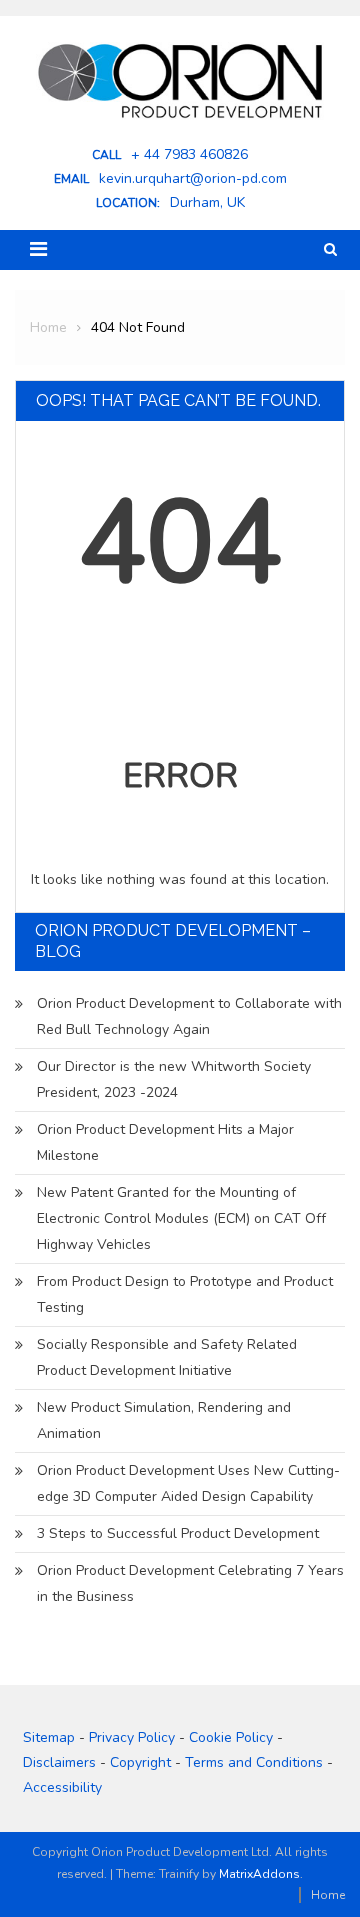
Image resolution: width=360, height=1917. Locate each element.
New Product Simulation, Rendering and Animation (164, 1420)
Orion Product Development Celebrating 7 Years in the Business (190, 1583)
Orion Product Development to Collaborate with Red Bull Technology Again (189, 1016)
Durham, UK (207, 203)
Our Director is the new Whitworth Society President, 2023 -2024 (174, 1079)
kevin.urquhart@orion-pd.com (193, 179)
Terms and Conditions (254, 1762)
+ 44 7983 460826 (189, 155)
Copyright (140, 1762)
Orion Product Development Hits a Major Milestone (165, 1142)
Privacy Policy (132, 1737)
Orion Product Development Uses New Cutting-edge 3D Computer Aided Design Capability (188, 1483)
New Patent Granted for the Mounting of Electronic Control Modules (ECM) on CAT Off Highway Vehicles (181, 1218)
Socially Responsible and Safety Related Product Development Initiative (167, 1357)
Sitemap (49, 1737)
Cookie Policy (231, 1737)
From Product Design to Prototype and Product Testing (185, 1294)
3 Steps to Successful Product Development (178, 1533)
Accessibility (62, 1787)
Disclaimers (59, 1762)
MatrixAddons (259, 1874)
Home (328, 1895)
